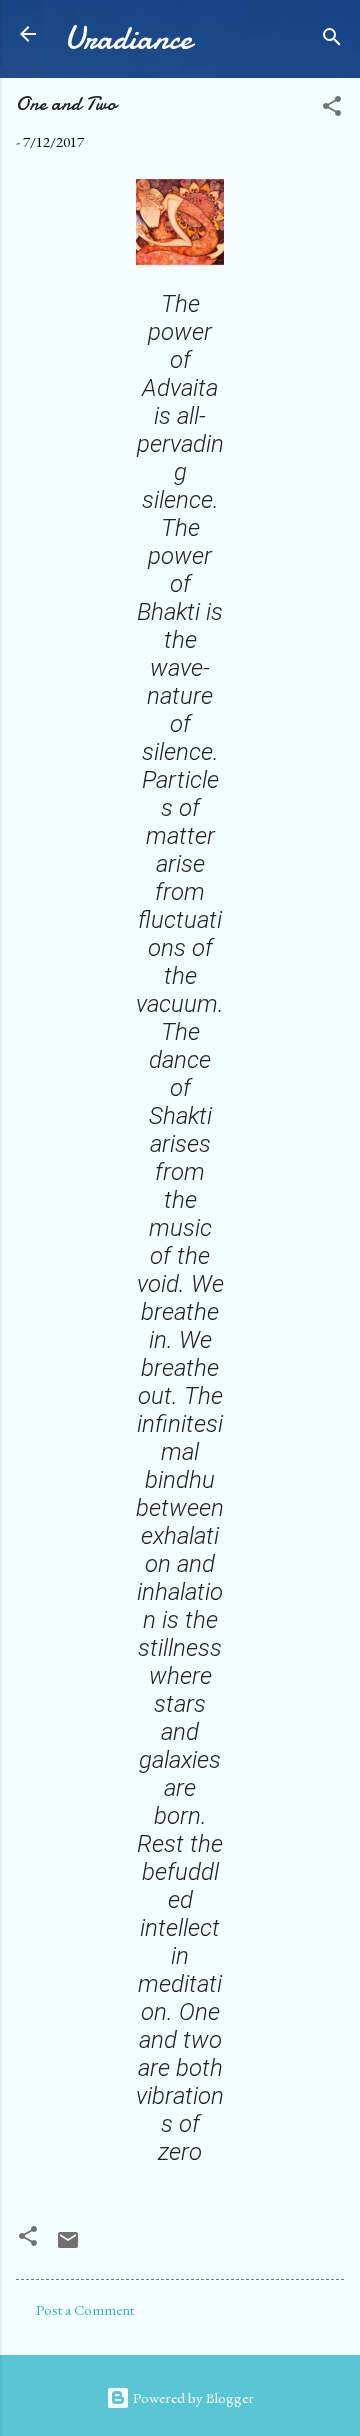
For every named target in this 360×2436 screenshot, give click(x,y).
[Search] (332, 40)
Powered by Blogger (192, 2397)
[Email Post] (68, 2246)
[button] (332, 109)
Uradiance (128, 38)
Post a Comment (85, 2309)
